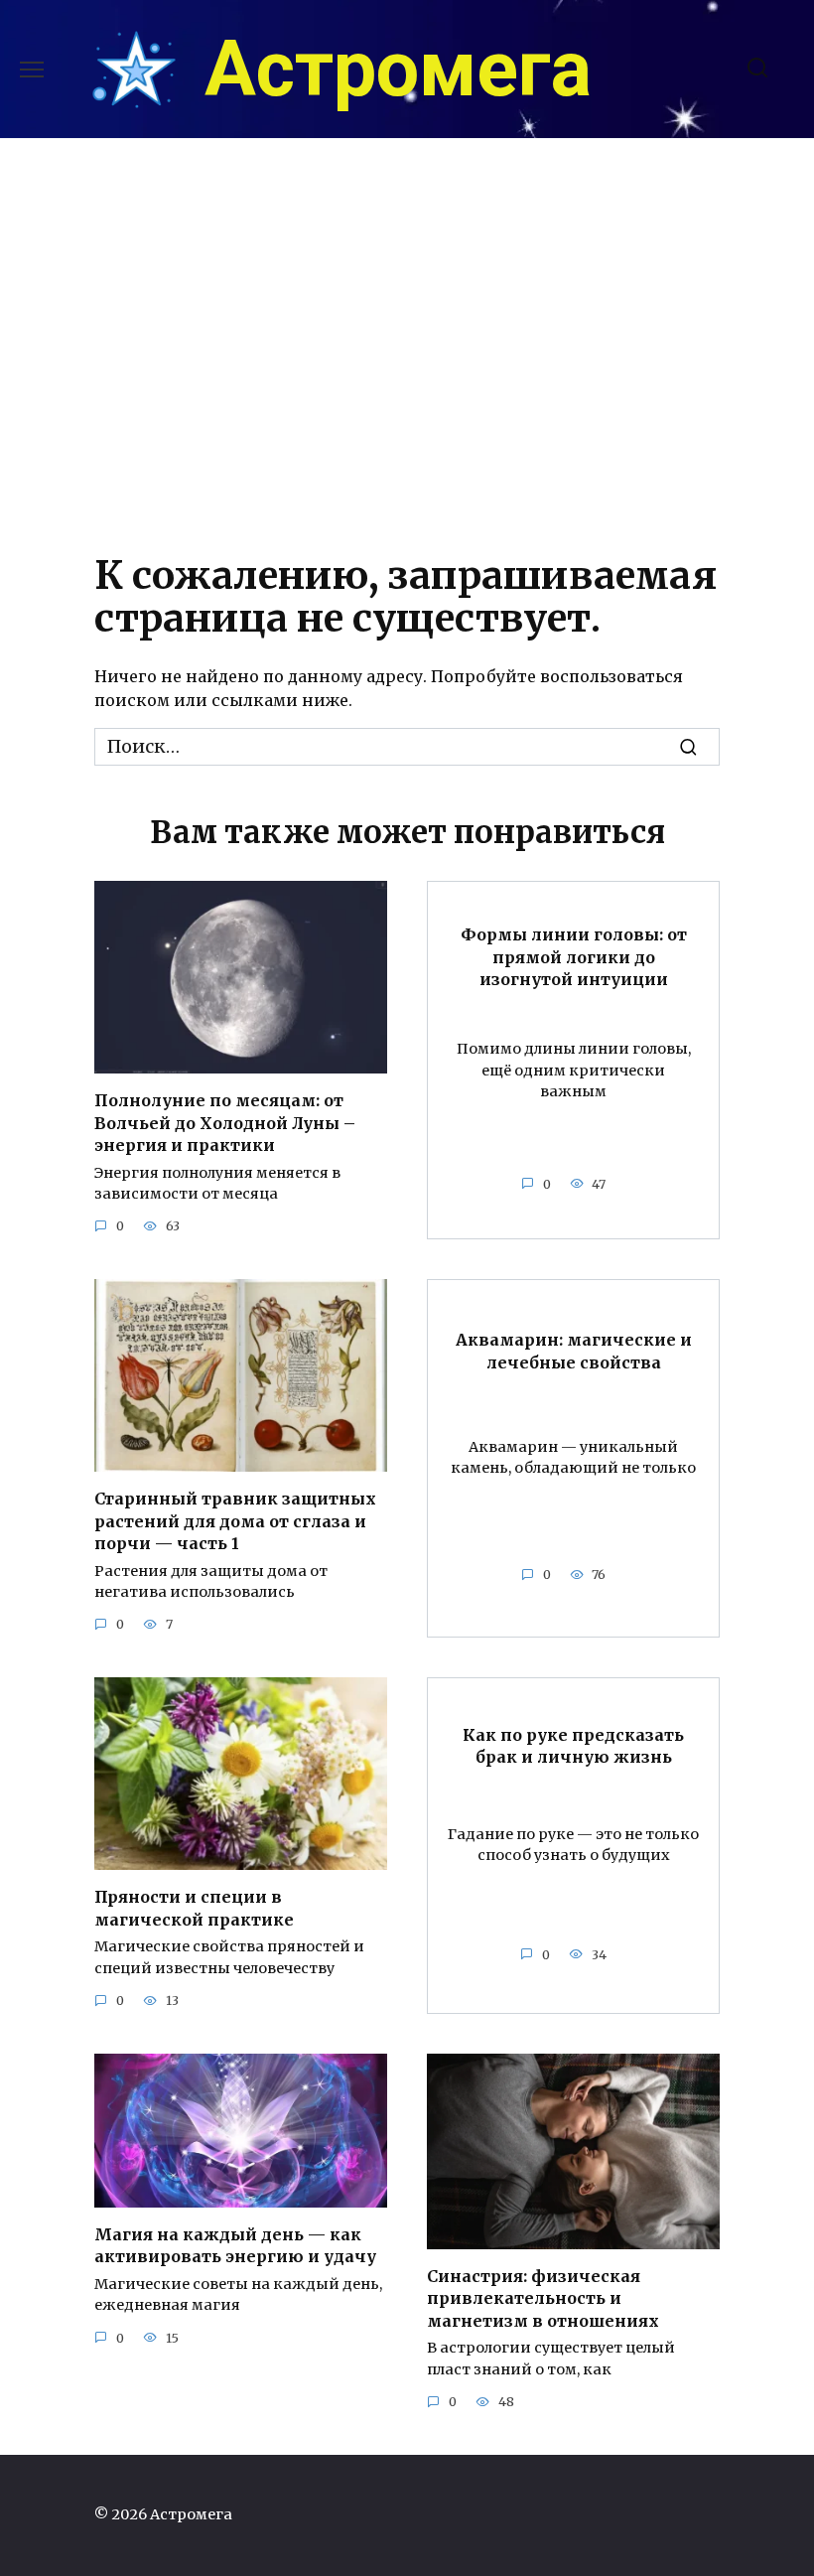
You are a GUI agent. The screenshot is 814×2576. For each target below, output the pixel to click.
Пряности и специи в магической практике (194, 1908)
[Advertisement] (407, 339)
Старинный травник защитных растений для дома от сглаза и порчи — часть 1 (235, 1521)
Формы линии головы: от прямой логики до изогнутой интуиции (574, 957)
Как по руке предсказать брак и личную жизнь (573, 1745)
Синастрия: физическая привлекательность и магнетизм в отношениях (543, 2298)
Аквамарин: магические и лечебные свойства (574, 1351)
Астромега (398, 70)
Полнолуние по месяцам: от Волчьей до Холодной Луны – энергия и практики (225, 1123)
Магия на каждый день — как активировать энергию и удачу (235, 2245)
